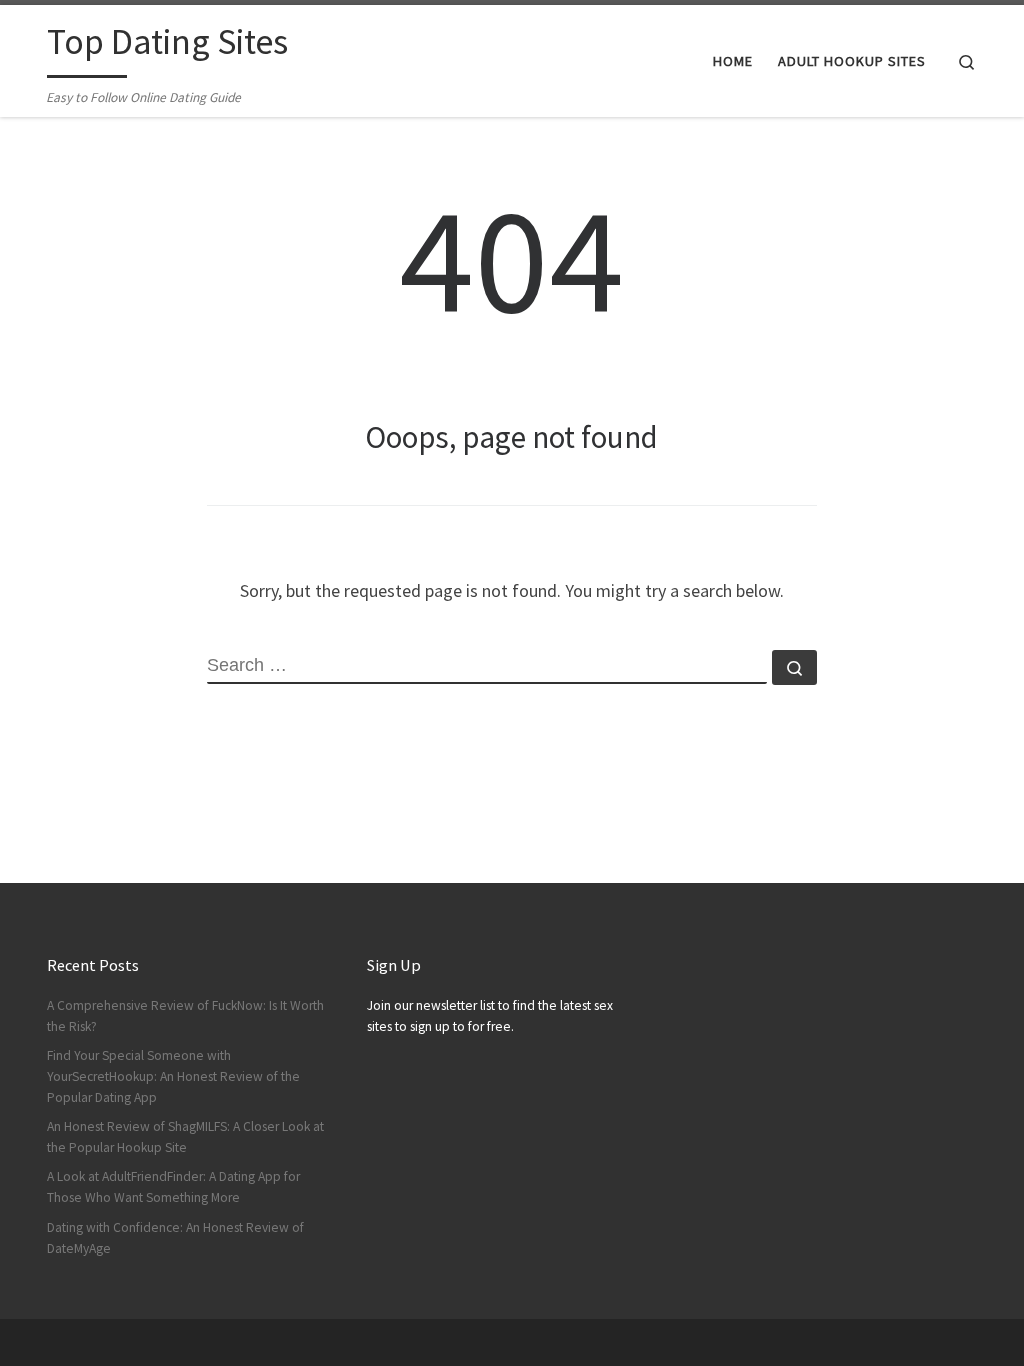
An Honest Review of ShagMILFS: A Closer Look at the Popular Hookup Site (185, 1137)
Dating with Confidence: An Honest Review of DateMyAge (175, 1238)
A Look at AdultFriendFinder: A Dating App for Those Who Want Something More (173, 1187)
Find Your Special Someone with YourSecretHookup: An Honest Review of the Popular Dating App (173, 1076)
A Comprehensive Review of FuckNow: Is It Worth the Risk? (185, 1016)
